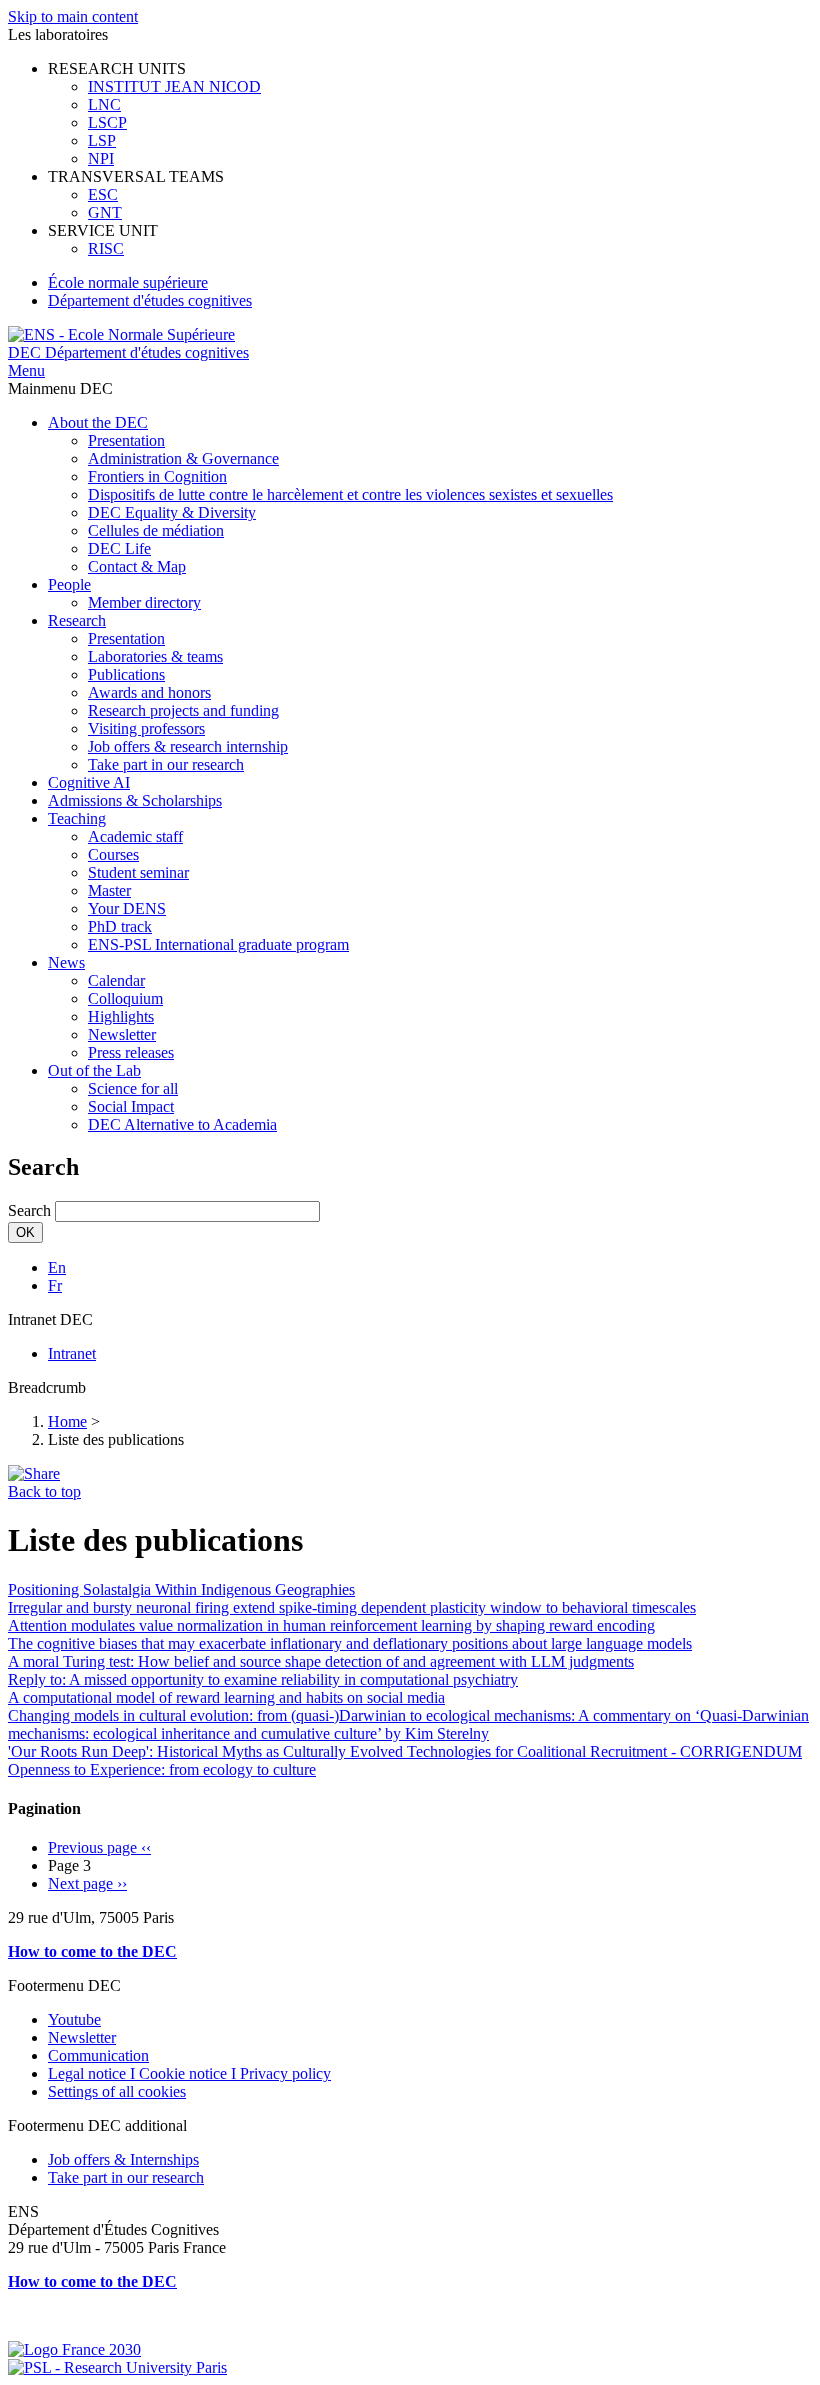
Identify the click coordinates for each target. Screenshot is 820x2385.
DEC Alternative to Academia (182, 1124)
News (66, 962)
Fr (55, 1285)
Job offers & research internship (188, 746)
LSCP (107, 122)
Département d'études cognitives (150, 300)
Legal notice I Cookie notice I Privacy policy (189, 2073)
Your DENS (127, 908)
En (57, 1267)
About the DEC (98, 422)
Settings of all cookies (117, 2091)
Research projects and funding (183, 710)
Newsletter (122, 1034)
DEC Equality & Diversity (172, 512)
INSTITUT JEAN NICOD (174, 86)
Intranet (72, 1353)
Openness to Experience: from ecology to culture (162, 1769)
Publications (126, 674)
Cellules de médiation (156, 530)
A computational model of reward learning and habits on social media (226, 1697)
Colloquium (125, 998)
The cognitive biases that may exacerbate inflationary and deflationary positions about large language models (350, 1643)
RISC (106, 248)
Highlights (121, 1016)
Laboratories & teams (155, 656)
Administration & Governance (183, 458)
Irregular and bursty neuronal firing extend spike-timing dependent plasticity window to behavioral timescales (352, 1607)
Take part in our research (166, 764)
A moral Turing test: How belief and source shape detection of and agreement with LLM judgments (321, 1661)
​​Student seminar (138, 872)
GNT (105, 212)
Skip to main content (73, 16)
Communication (98, 2055)
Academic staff (135, 836)
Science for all (133, 1088)
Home (67, 1421)
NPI (101, 158)
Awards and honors (149, 692)
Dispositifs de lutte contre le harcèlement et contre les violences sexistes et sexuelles (350, 494)
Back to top (44, 1491)
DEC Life (119, 548)
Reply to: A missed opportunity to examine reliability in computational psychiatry (263, 1679)
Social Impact (131, 1106)
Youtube (74, 2019)
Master (109, 890)
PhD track (120, 926)
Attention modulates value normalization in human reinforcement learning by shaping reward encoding (331, 1625)
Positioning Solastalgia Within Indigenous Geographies (181, 1589)
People (69, 584)
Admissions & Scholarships (135, 800)
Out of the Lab (94, 1070)
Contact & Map (137, 566)
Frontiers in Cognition (157, 476)
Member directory (144, 602)
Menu (26, 370)
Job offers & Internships (123, 2159)
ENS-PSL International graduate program (218, 944)
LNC (104, 104)
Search (29, 1210)
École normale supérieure (128, 282)
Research (77, 620)
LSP (102, 140)
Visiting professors (146, 728)
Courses (113, 854)
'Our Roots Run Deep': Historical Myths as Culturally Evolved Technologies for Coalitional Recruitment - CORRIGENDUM (405, 1751)
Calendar (116, 980)
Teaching (77, 818)
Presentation (126, 440)
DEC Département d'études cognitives (128, 352)
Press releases (131, 1052)
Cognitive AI (89, 782)
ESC (103, 194)
